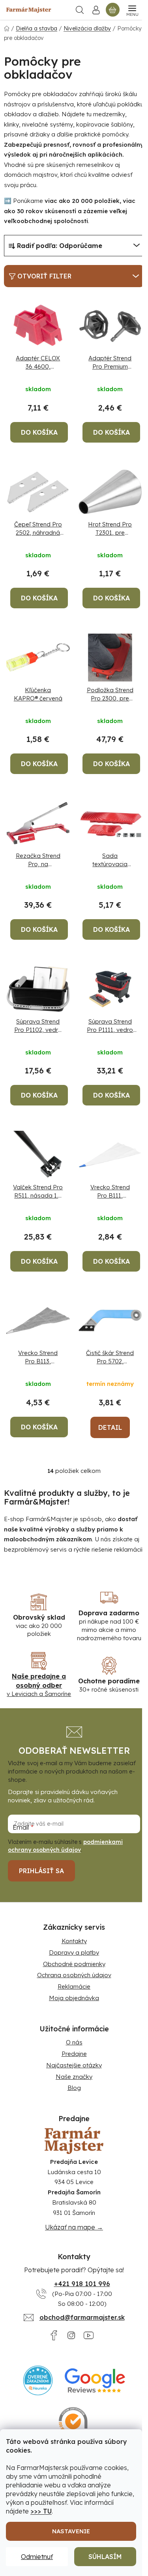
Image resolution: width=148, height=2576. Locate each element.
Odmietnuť (37, 2557)
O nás (74, 2042)
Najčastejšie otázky (74, 2065)
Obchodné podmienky (74, 1964)
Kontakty (74, 1941)
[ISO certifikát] (74, 2422)
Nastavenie (71, 2531)
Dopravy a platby (74, 1952)
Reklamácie (74, 1986)
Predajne (74, 2054)
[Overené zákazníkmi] (38, 2380)
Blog (74, 2088)
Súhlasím (105, 2557)
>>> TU (41, 2511)
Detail (110, 1427)
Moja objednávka (74, 1998)
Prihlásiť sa (41, 1871)
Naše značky (74, 2077)
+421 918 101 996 (82, 2284)
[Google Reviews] (95, 2380)
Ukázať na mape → (74, 2227)
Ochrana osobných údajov (74, 1975)
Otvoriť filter (44, 276)
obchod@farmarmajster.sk (82, 2317)
